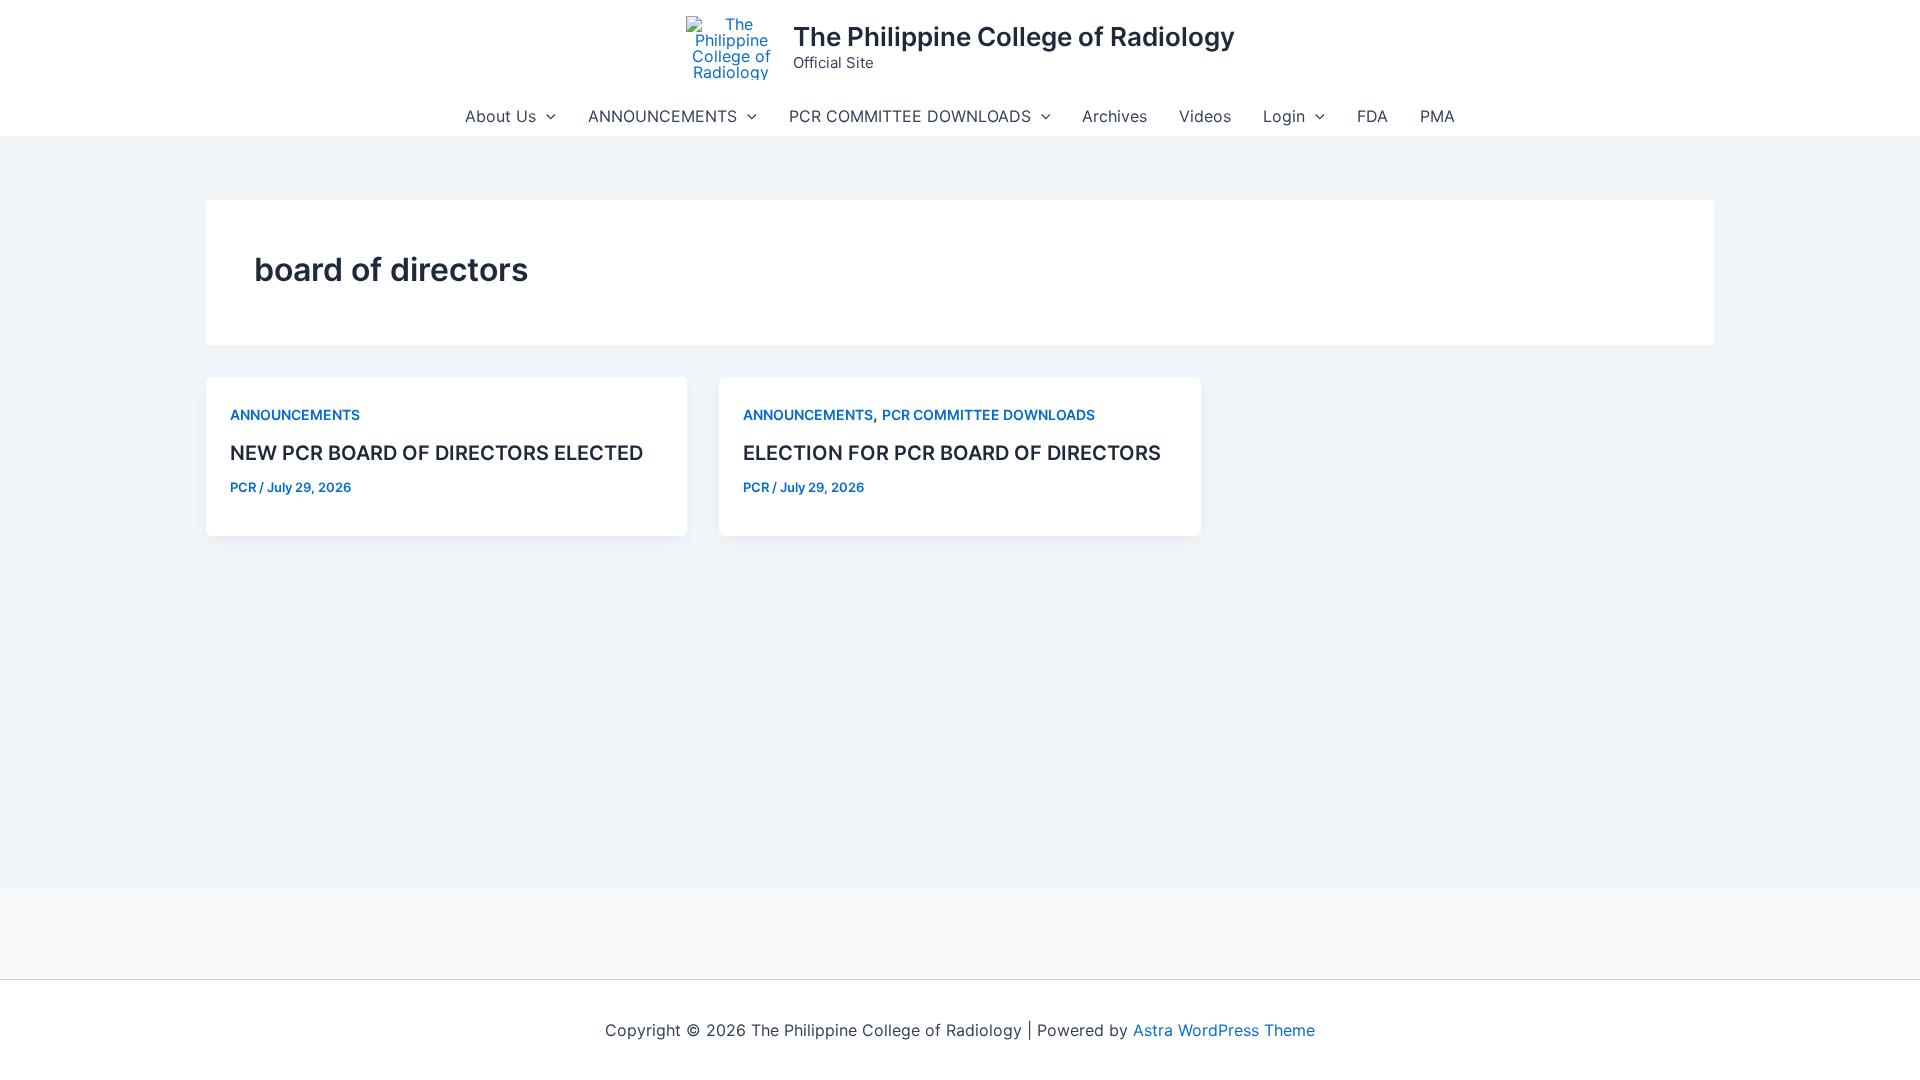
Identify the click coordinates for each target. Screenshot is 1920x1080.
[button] (546, 116)
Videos (1205, 116)
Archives (1114, 116)
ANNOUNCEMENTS (662, 116)
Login (1284, 116)
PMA (1437, 116)
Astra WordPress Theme (1224, 1030)
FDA (1372, 116)
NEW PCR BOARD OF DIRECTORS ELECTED (436, 453)
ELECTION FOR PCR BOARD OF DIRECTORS (952, 453)
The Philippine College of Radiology (1014, 36)
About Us (500, 116)
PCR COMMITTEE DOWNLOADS (910, 116)
